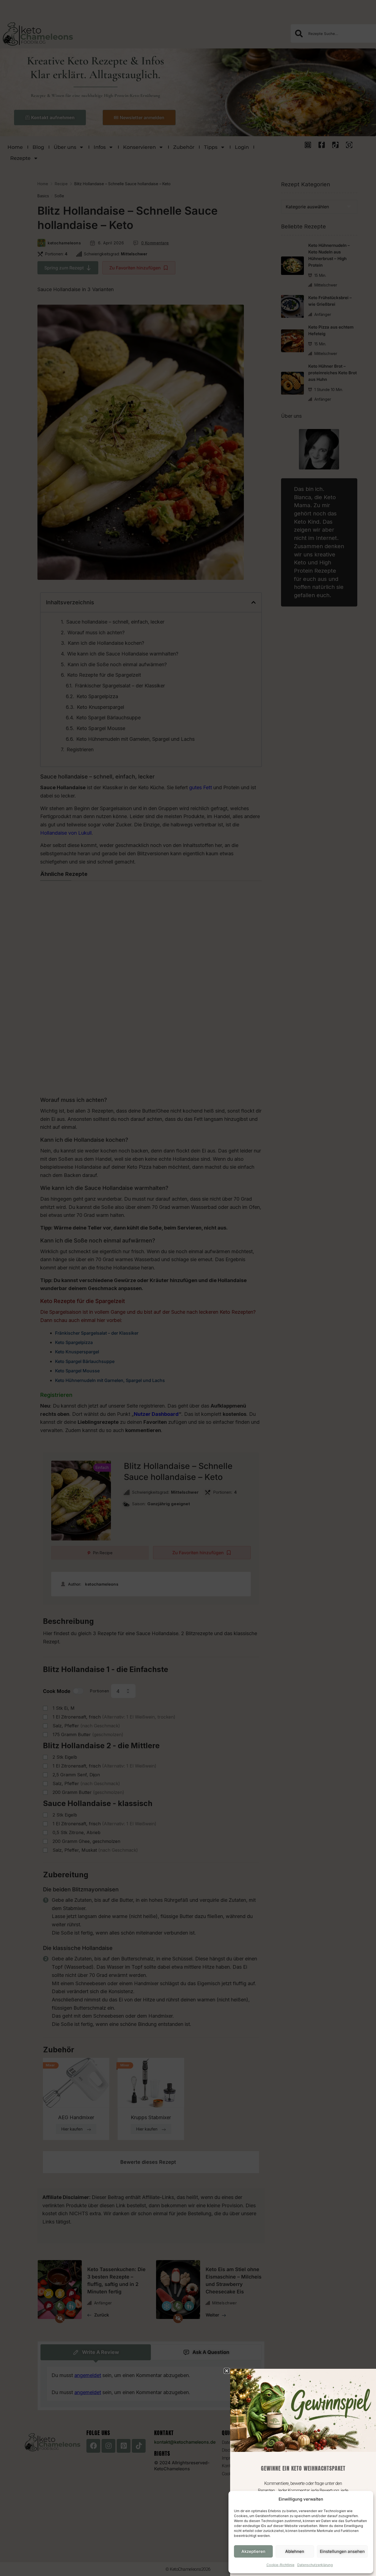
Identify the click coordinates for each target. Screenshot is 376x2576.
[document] (188, 1288)
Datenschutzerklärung (315, 2565)
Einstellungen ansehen (342, 2551)
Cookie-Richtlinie (280, 2565)
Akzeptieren (253, 2551)
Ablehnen (295, 2551)
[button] (227, 2371)
